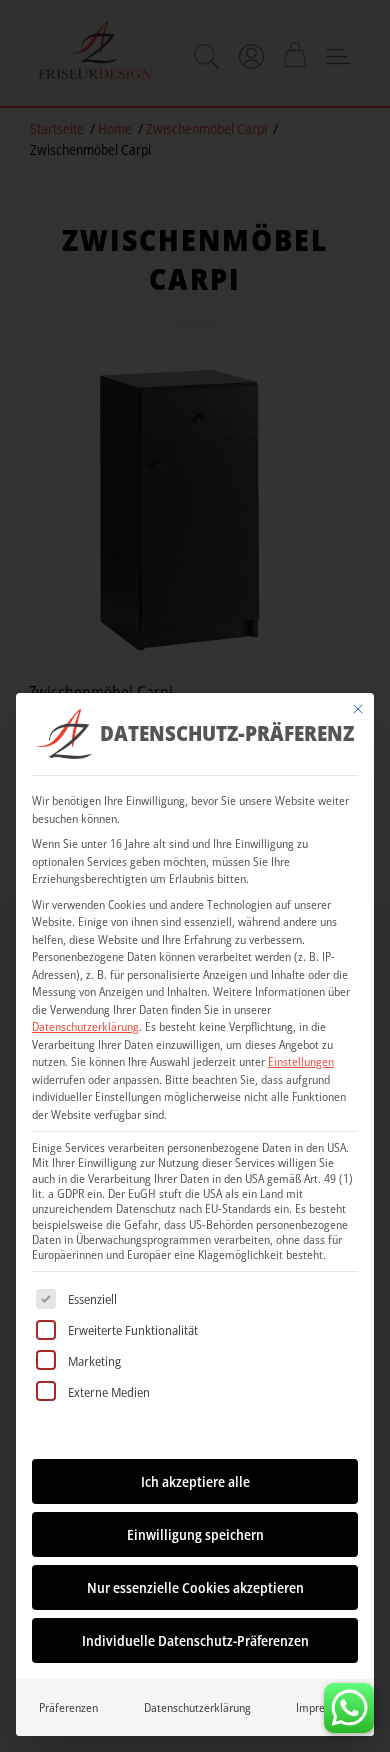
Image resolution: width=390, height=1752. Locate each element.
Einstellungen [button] (301, 1061)
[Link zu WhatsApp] (349, 1703)
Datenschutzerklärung (85, 1026)
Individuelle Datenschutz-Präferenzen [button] (195, 1640)
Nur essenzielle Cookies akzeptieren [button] (195, 1587)
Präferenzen (68, 1707)
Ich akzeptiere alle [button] (195, 1481)
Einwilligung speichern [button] (195, 1534)
